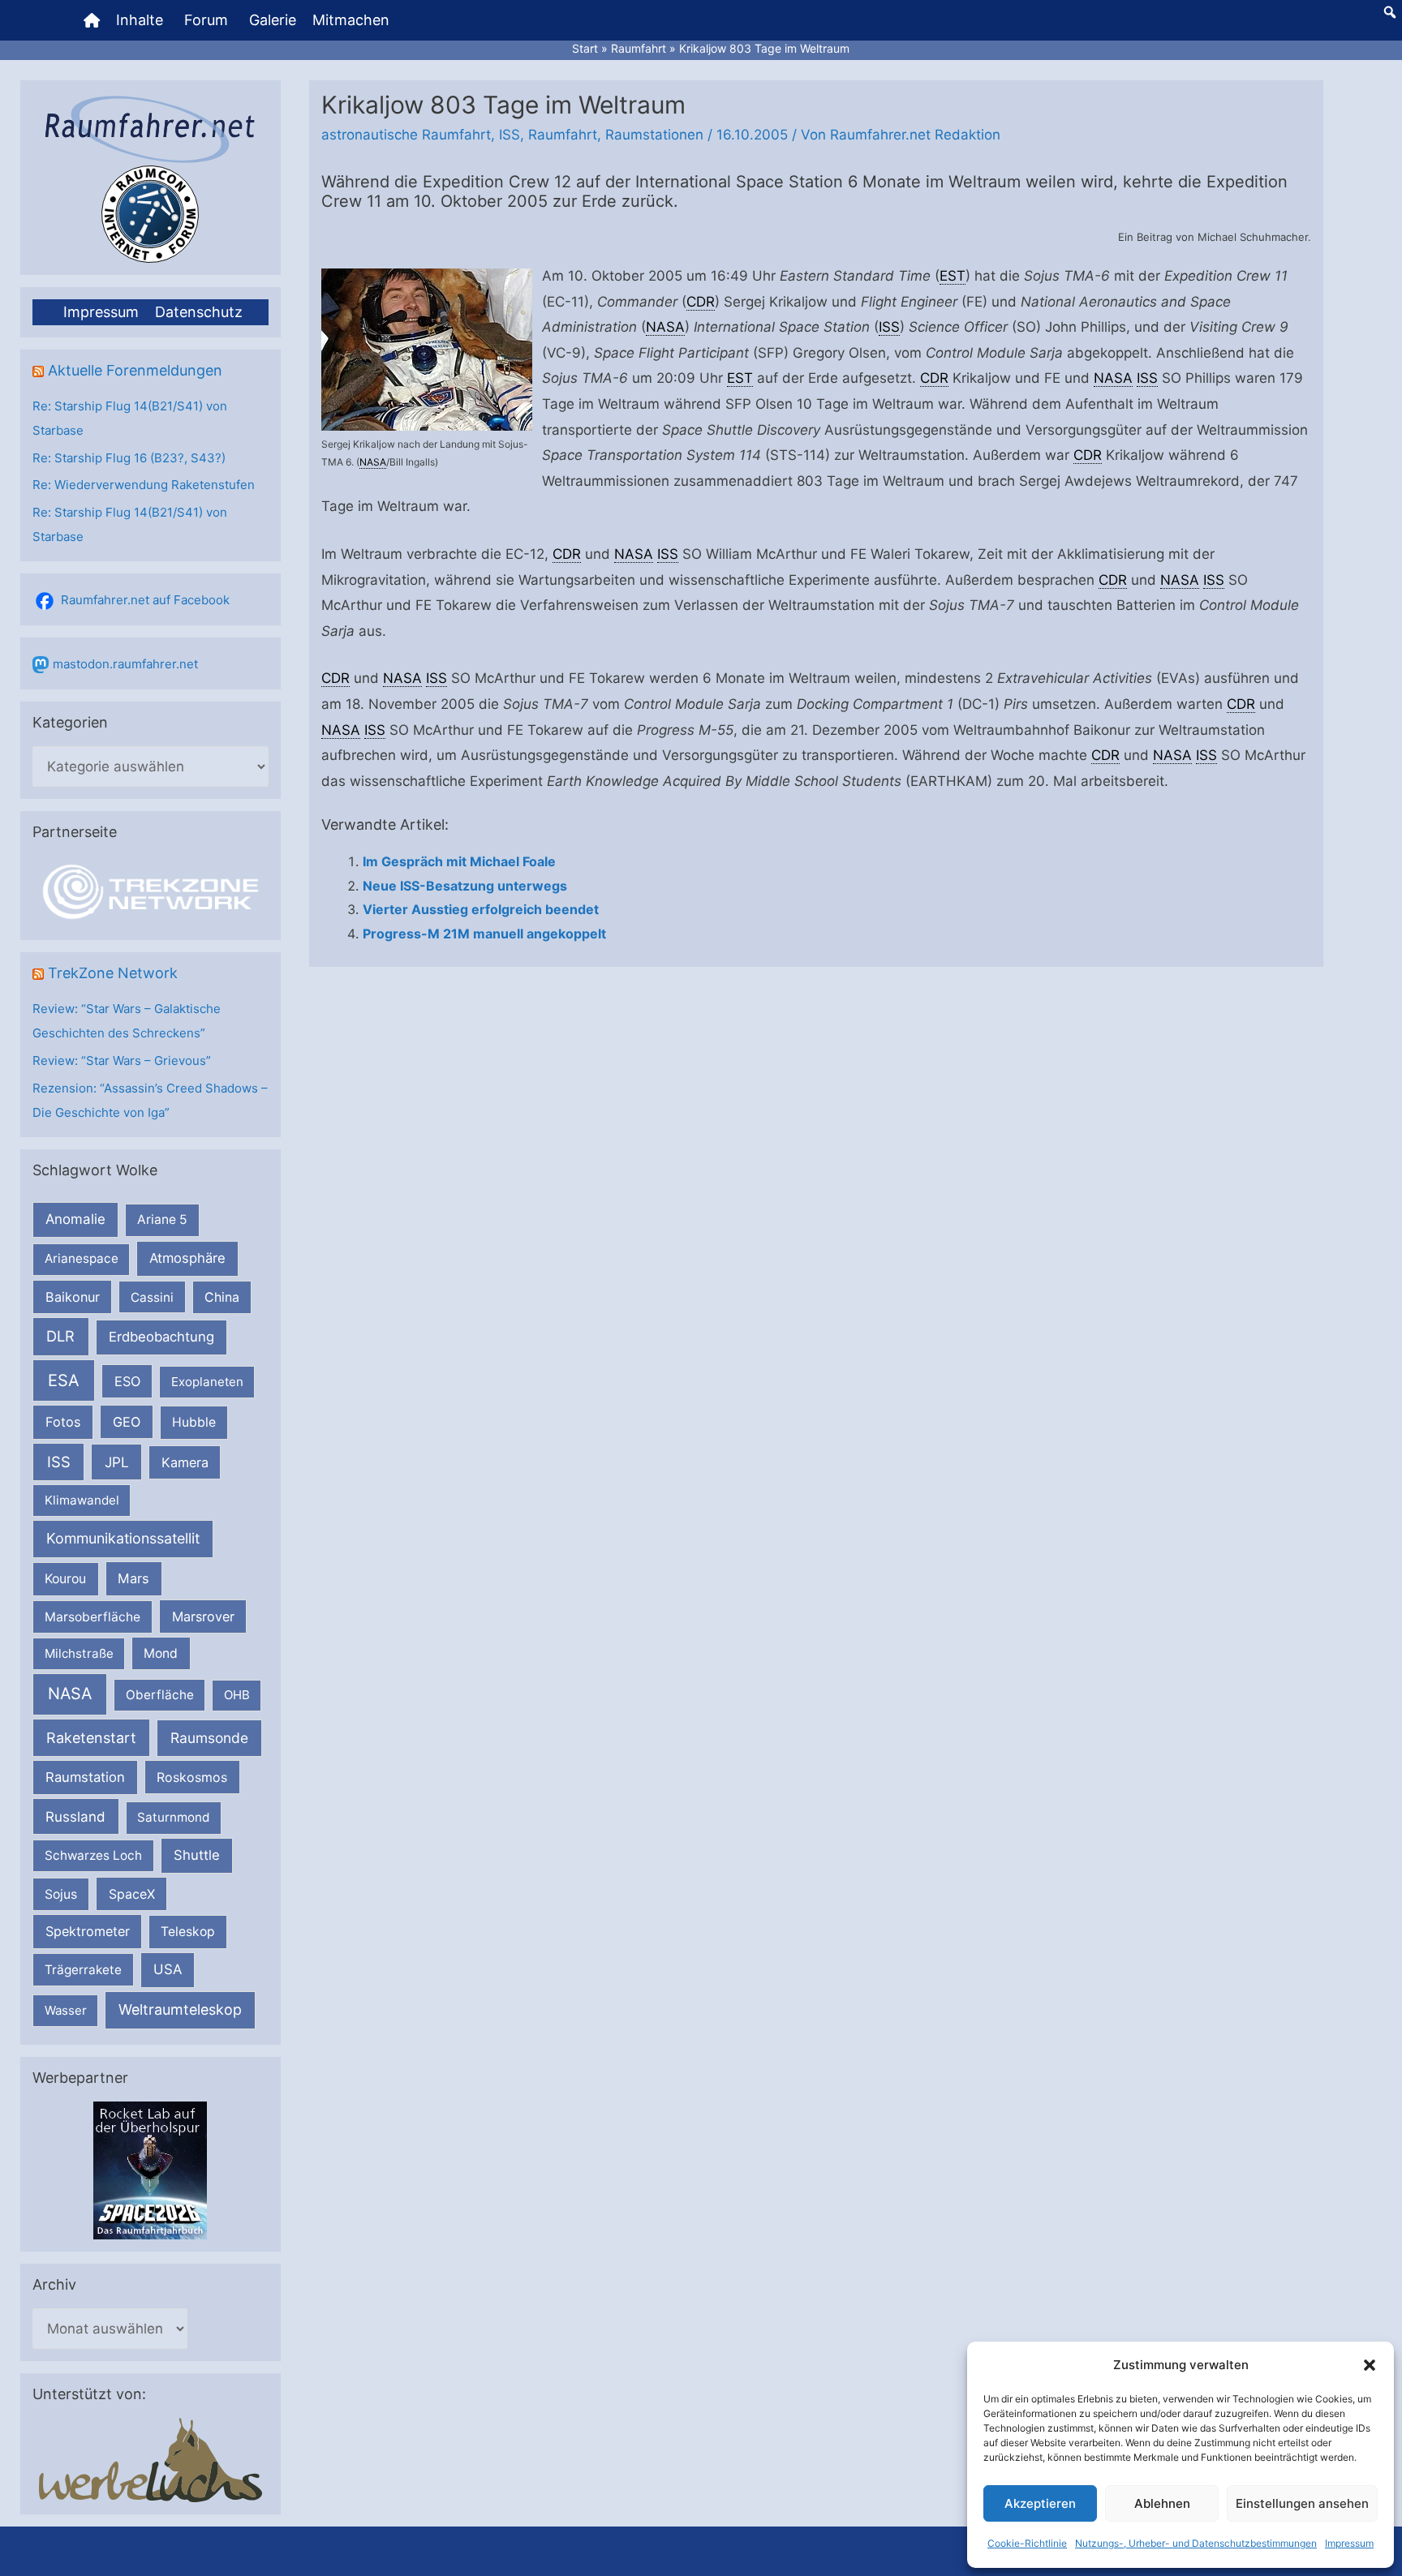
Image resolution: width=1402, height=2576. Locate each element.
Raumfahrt (563, 135)
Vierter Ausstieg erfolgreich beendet (481, 909)
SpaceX (132, 1894)
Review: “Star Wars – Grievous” (122, 1060)
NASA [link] (373, 462)
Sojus (61, 1894)
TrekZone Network (113, 973)
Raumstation (85, 1777)
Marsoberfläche (92, 1617)
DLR (60, 1336)
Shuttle (197, 1855)
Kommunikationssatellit (123, 1538)
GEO (127, 1422)
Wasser (66, 2010)
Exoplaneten (207, 1382)
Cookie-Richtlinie (1027, 2543)
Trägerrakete (83, 1970)
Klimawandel (82, 1500)
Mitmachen (351, 20)
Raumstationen (654, 135)
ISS (59, 1462)
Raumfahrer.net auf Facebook (145, 600)
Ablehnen (1162, 2503)
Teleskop (188, 1932)
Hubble (194, 1422)
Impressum (1349, 2543)
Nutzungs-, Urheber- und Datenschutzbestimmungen (1196, 2543)
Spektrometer (88, 1931)
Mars (133, 1578)
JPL (117, 1462)
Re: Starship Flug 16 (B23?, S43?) (129, 458)
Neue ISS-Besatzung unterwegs (465, 886)
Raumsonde (209, 1738)
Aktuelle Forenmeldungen (135, 370)
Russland (75, 1816)
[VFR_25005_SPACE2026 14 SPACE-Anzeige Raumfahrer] (150, 2169)
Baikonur (73, 1297)
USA (168, 1969)
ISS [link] (889, 327)
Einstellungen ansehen (1302, 2503)
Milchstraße (79, 1653)
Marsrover (203, 1616)
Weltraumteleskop (180, 2009)
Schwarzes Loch (93, 1855)
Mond (161, 1653)
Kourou (65, 1579)
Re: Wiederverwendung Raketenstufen (144, 485)
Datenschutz (199, 312)
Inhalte (140, 20)
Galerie (273, 20)
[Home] (92, 20)
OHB (237, 1695)
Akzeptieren (1040, 2503)
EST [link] (953, 276)
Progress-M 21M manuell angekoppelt (484, 934)
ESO (127, 1381)
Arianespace (82, 1258)
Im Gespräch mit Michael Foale (459, 861)
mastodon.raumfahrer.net (125, 664)
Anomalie (75, 1219)
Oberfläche (160, 1695)
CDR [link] (701, 302)
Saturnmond (173, 1817)
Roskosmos (192, 1777)
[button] (1370, 2365)
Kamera (185, 1462)
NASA (70, 1694)
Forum (206, 20)
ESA (64, 1380)
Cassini (152, 1297)
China (222, 1297)
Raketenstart (91, 1738)
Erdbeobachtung (161, 1337)
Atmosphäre (187, 1258)
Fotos (63, 1422)
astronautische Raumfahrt (406, 135)
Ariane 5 (162, 1219)
